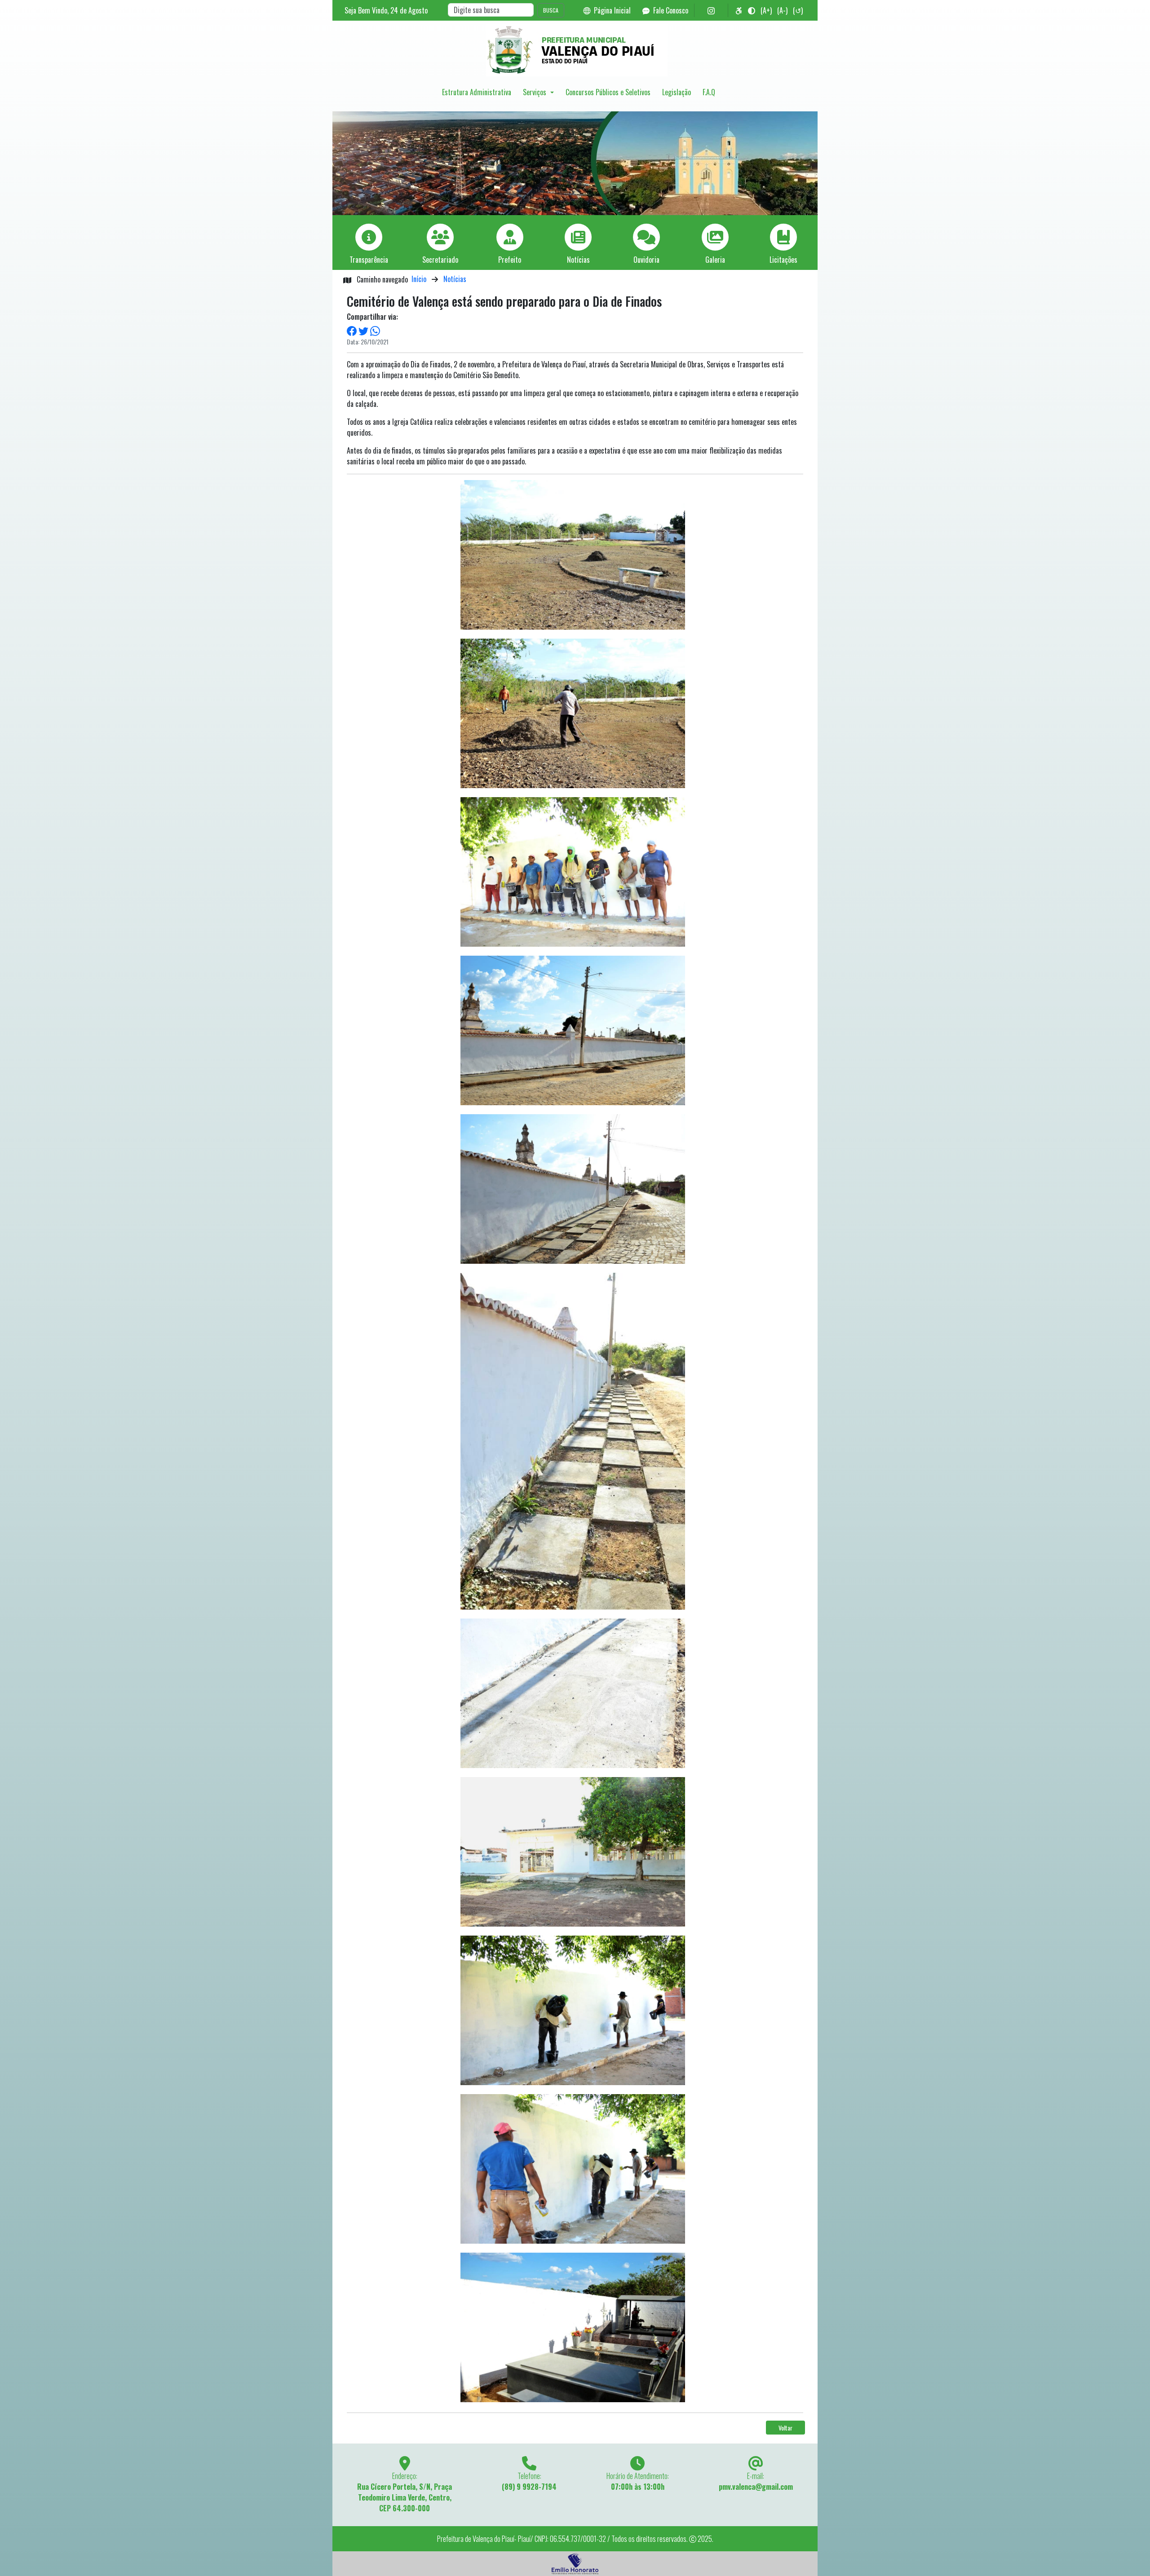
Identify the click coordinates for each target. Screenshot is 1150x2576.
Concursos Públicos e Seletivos (608, 92)
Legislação (677, 92)
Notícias (455, 279)
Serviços (535, 92)
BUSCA (551, 10)
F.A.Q (709, 92)
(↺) (798, 10)
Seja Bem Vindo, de (386, 10)
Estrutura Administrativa (477, 92)
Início (419, 279)
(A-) (782, 10)
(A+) (766, 10)
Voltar (785, 2428)
